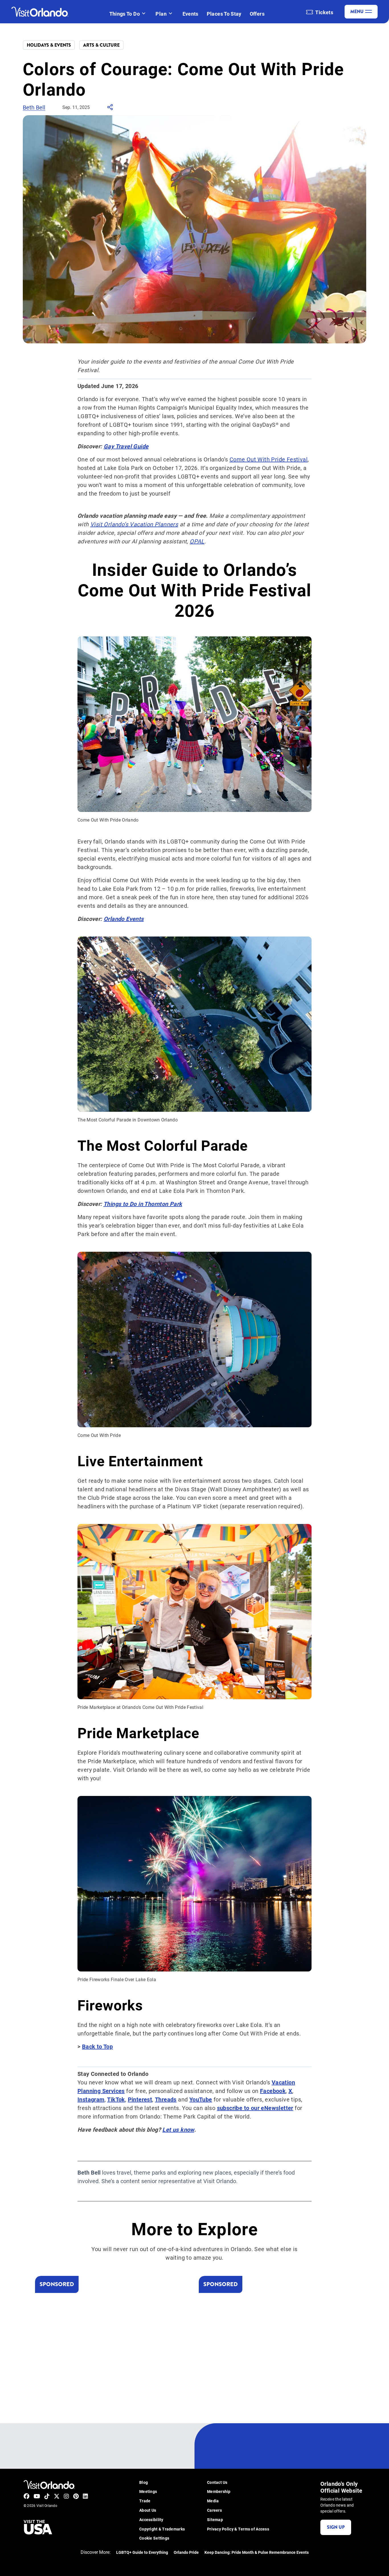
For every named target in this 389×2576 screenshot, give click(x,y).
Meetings (148, 2492)
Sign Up (336, 2527)
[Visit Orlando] (40, 12)
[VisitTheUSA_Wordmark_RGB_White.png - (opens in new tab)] (38, 2527)
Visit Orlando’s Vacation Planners (134, 524)
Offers (257, 14)
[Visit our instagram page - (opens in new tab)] (66, 2496)
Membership (219, 2492)
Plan (161, 14)
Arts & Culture (101, 45)
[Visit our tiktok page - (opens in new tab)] (47, 2496)
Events (191, 14)
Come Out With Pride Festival (269, 459)
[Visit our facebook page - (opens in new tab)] (26, 2496)
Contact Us (217, 2483)
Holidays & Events (49, 45)
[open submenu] (144, 14)
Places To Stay (224, 14)
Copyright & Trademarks (162, 2529)
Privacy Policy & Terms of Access (238, 2529)
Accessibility (151, 2520)
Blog (144, 2483)
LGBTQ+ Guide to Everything (142, 2553)
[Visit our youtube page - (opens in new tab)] (37, 2496)
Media (213, 2501)
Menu (357, 12)
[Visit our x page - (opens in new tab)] (57, 2496)
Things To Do (125, 14)
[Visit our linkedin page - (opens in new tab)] (85, 2496)
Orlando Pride (186, 2553)
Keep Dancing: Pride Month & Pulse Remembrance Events (257, 2553)
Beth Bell (34, 107)
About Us (148, 2510)
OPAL (197, 541)
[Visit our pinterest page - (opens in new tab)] (76, 2496)
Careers (214, 2510)
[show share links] (110, 109)
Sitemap (215, 2520)
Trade (145, 2501)
